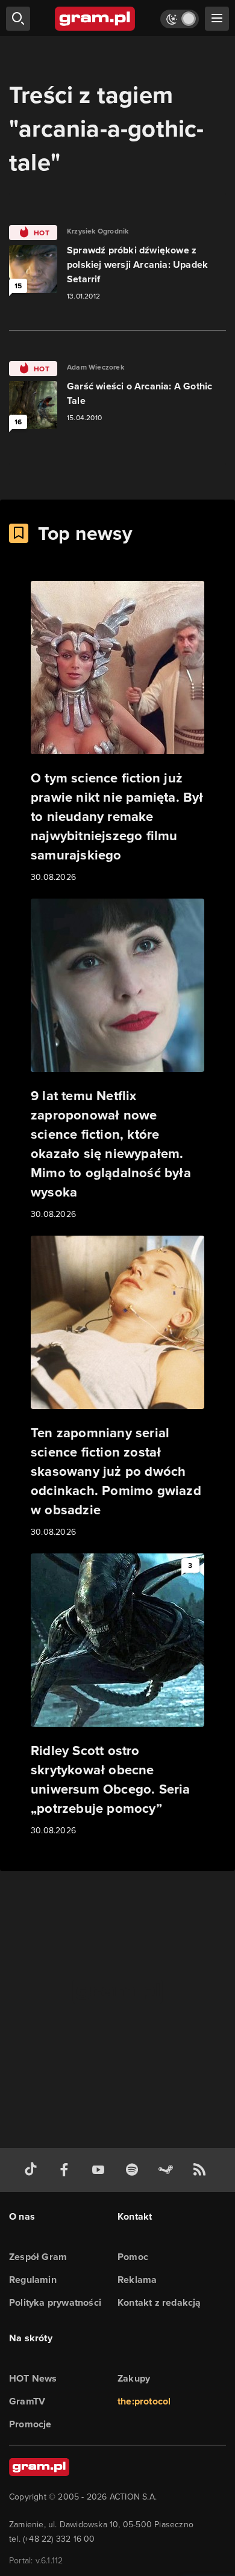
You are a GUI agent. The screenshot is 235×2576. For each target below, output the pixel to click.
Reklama (137, 2280)
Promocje (30, 2424)
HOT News (33, 2378)
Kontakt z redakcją (159, 2302)
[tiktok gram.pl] (33, 2170)
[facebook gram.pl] (67, 2170)
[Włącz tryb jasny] (180, 19)
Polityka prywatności (55, 2302)
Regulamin (33, 2280)
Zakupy (134, 2378)
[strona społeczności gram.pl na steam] (168, 2170)
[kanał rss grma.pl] (202, 2170)
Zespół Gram (38, 2257)
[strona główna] (96, 19)
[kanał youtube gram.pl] (101, 2170)
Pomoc (133, 2257)
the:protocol (144, 2401)
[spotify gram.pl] (134, 2170)
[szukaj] (18, 19)
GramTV (27, 2401)
